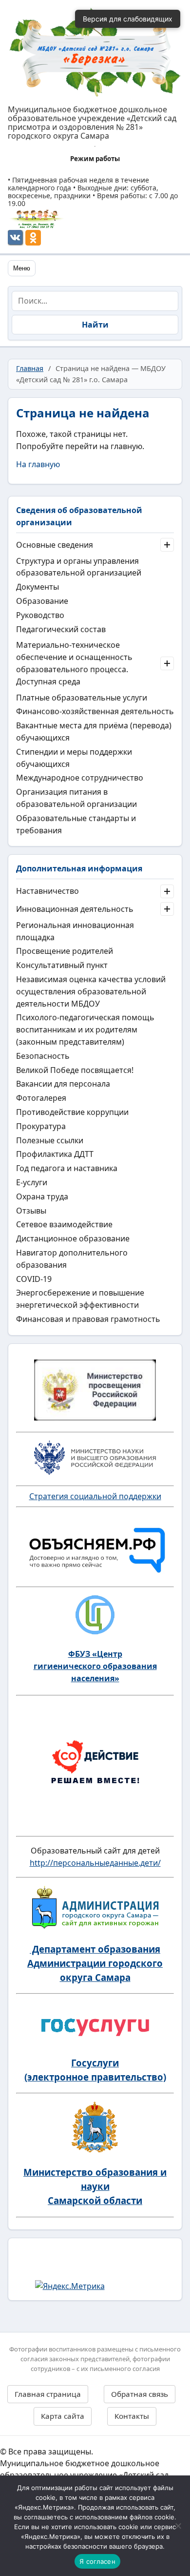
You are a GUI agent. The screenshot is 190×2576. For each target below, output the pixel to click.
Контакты (132, 2416)
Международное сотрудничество (80, 778)
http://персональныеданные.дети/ (95, 1863)
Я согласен (97, 2561)
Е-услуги (32, 1182)
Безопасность (43, 1056)
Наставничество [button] (47, 891)
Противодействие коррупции (72, 1112)
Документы (38, 587)
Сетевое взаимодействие (64, 1224)
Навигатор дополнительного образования (72, 1259)
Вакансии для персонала (63, 1084)
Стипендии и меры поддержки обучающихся (74, 758)
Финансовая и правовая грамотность (88, 1319)
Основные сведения (55, 545)
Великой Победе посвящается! (75, 1070)
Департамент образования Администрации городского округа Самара (95, 1963)
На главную (38, 464)
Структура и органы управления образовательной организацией (79, 567)
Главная (30, 368)
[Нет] (178, 2526)
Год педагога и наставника (67, 1168)
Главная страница (48, 2394)
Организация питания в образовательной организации (76, 798)
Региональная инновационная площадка (75, 931)
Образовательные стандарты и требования (76, 824)
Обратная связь (140, 2394)
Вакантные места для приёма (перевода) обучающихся (94, 732)
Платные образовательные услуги (82, 698)
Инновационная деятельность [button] (75, 909)
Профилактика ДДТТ (55, 1154)
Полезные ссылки (50, 1140)
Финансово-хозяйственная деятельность (95, 711)
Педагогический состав (61, 629)
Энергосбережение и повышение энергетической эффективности (80, 1299)
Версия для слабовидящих (128, 19)
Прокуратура (41, 1126)
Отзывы (31, 1211)
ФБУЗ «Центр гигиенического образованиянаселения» (95, 1666)
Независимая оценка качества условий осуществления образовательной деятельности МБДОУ (91, 991)
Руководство (40, 615)
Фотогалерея (41, 1098)
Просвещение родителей (65, 951)
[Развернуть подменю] (167, 545)
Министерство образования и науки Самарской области (95, 2186)
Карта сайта (63, 2416)
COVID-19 (34, 1279)
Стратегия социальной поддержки (95, 1496)
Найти (95, 325)
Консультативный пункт (62, 965)
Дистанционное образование (73, 1238)
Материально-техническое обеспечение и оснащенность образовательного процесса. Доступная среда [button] (74, 663)
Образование (42, 601)
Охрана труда (42, 1196)
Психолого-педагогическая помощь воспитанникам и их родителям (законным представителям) (85, 1030)
